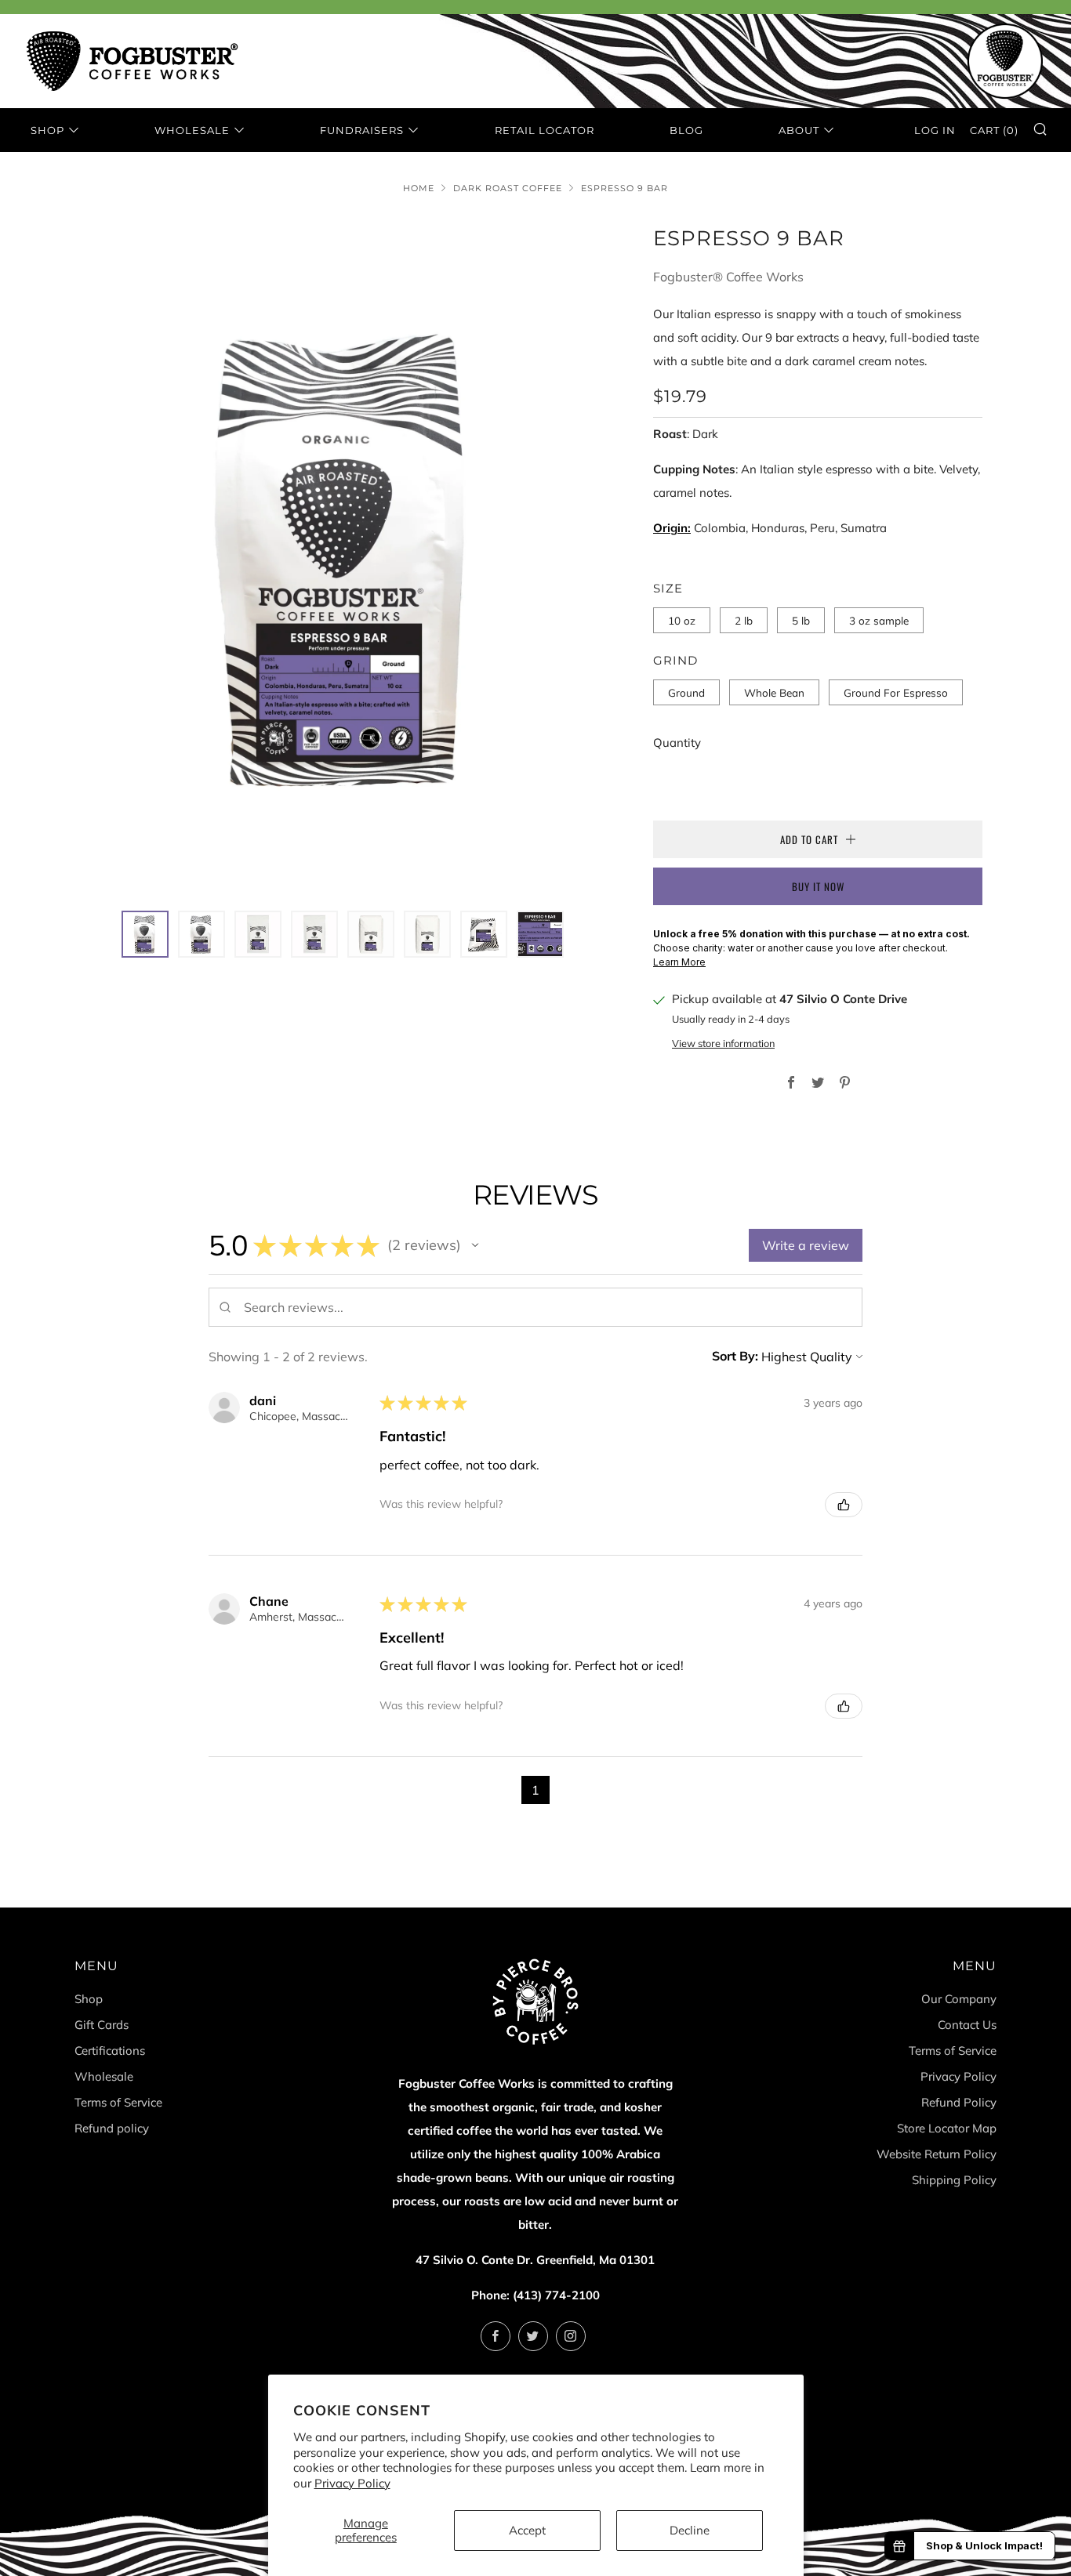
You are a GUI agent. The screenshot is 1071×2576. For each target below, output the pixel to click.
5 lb (801, 620)
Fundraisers (362, 130)
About (799, 130)
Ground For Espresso (896, 692)
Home (419, 188)
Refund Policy (959, 2102)
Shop (47, 130)
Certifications (110, 2051)
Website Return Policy (937, 2154)
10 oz (682, 620)
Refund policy (112, 2128)
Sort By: (735, 1356)
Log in (935, 130)
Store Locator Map (947, 2128)
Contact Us (967, 2025)
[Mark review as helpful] (844, 1505)
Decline (690, 2530)
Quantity (677, 743)
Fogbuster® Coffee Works (728, 277)
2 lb (744, 620)
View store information (723, 1043)
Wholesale (192, 130)
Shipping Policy (954, 2180)
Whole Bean (774, 692)
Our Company (959, 1999)
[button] (145, 934)
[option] (347, 557)
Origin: (672, 528)
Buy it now (818, 886)
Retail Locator (545, 130)
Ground (686, 692)
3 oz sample (879, 620)
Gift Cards (102, 2025)
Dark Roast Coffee (508, 188)
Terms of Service (118, 2102)
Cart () (994, 130)
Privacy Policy (352, 2483)
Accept (527, 2530)
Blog (686, 130)
